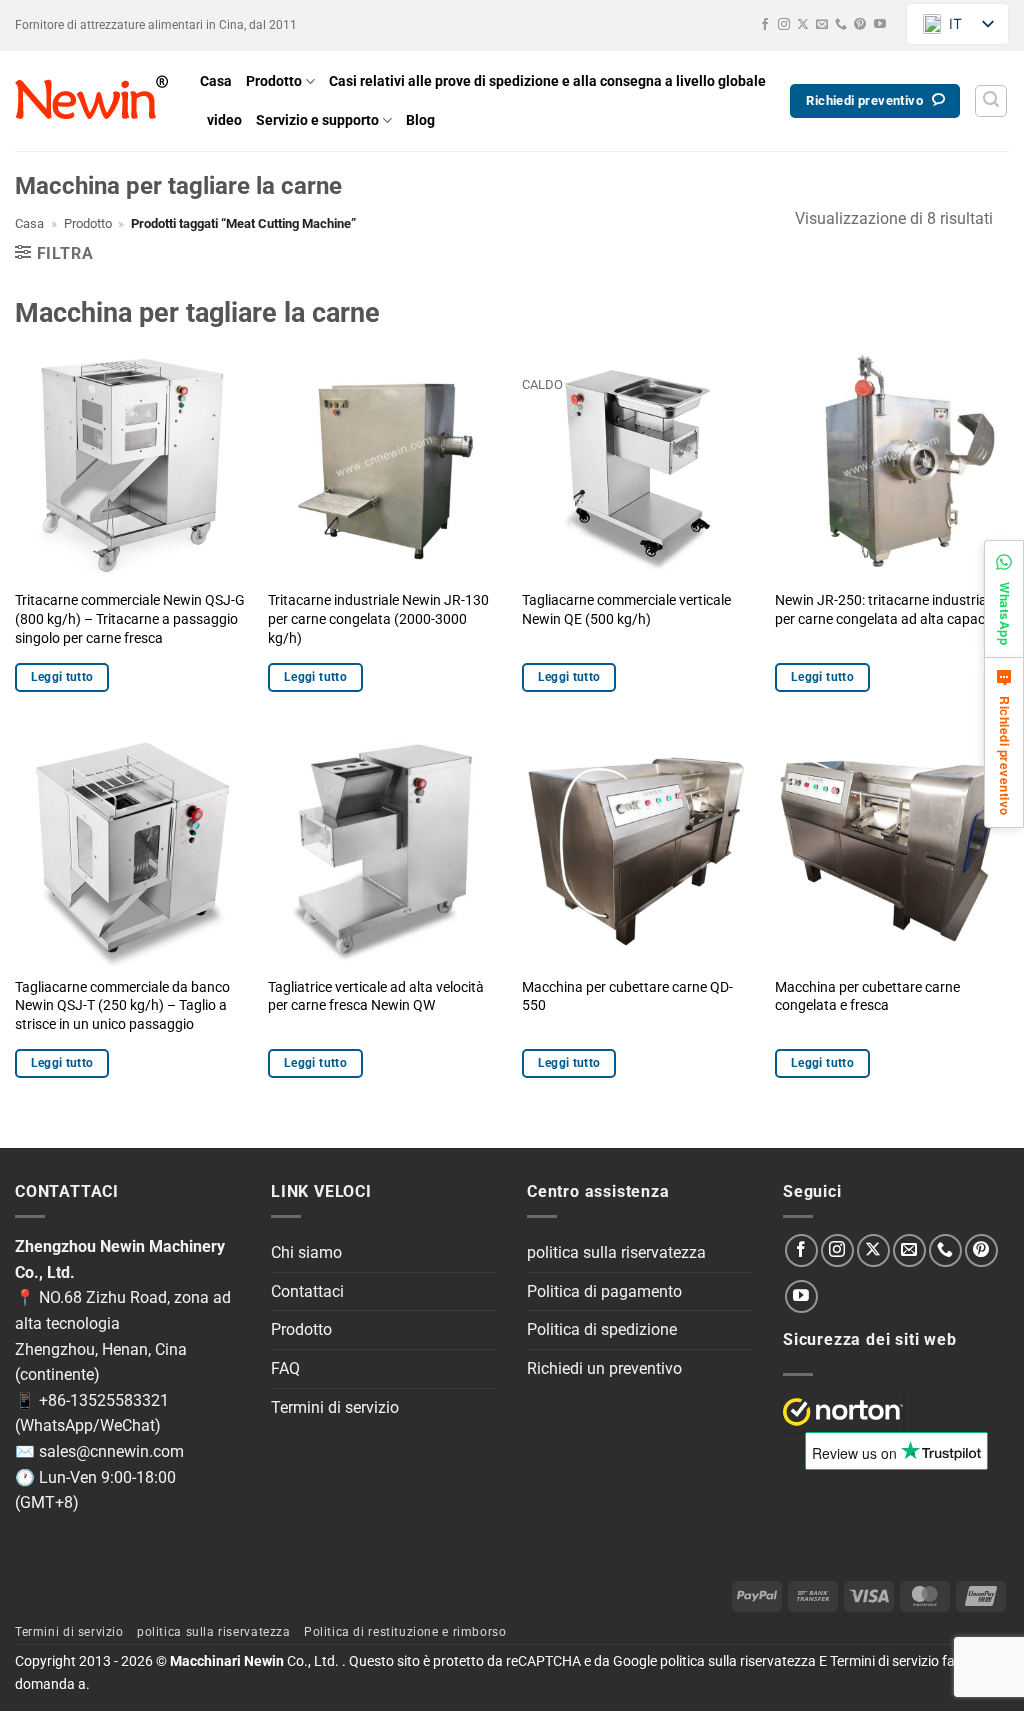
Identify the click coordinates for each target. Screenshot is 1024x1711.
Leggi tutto (62, 677)
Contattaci (307, 1291)
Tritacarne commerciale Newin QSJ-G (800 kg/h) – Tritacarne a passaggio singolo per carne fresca (130, 619)
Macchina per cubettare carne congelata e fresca (867, 997)
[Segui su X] (803, 25)
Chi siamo (306, 1252)
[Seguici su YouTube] (880, 25)
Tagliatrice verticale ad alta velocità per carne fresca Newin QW (376, 997)
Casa (216, 81)
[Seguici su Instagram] (784, 25)
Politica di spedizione (602, 1329)
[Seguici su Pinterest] (860, 25)
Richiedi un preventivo (604, 1368)
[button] (991, 101)
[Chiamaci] (841, 25)
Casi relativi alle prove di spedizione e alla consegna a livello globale (547, 81)
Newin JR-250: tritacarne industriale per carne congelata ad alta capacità (888, 610)
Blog (420, 120)
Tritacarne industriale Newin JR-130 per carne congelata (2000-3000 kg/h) (378, 619)
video (224, 120)
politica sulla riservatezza (616, 1252)
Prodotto (274, 81)
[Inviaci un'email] (822, 25)
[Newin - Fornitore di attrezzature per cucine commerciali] (92, 101)
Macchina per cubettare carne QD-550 (627, 997)
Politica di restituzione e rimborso (405, 1632)
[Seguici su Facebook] (765, 25)
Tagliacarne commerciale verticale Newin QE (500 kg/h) (626, 610)
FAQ (285, 1368)
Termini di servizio (335, 1407)
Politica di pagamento (604, 1291)
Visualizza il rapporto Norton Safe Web (843, 1412)
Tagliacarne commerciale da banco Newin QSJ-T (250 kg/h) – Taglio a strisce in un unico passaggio (122, 1006)
